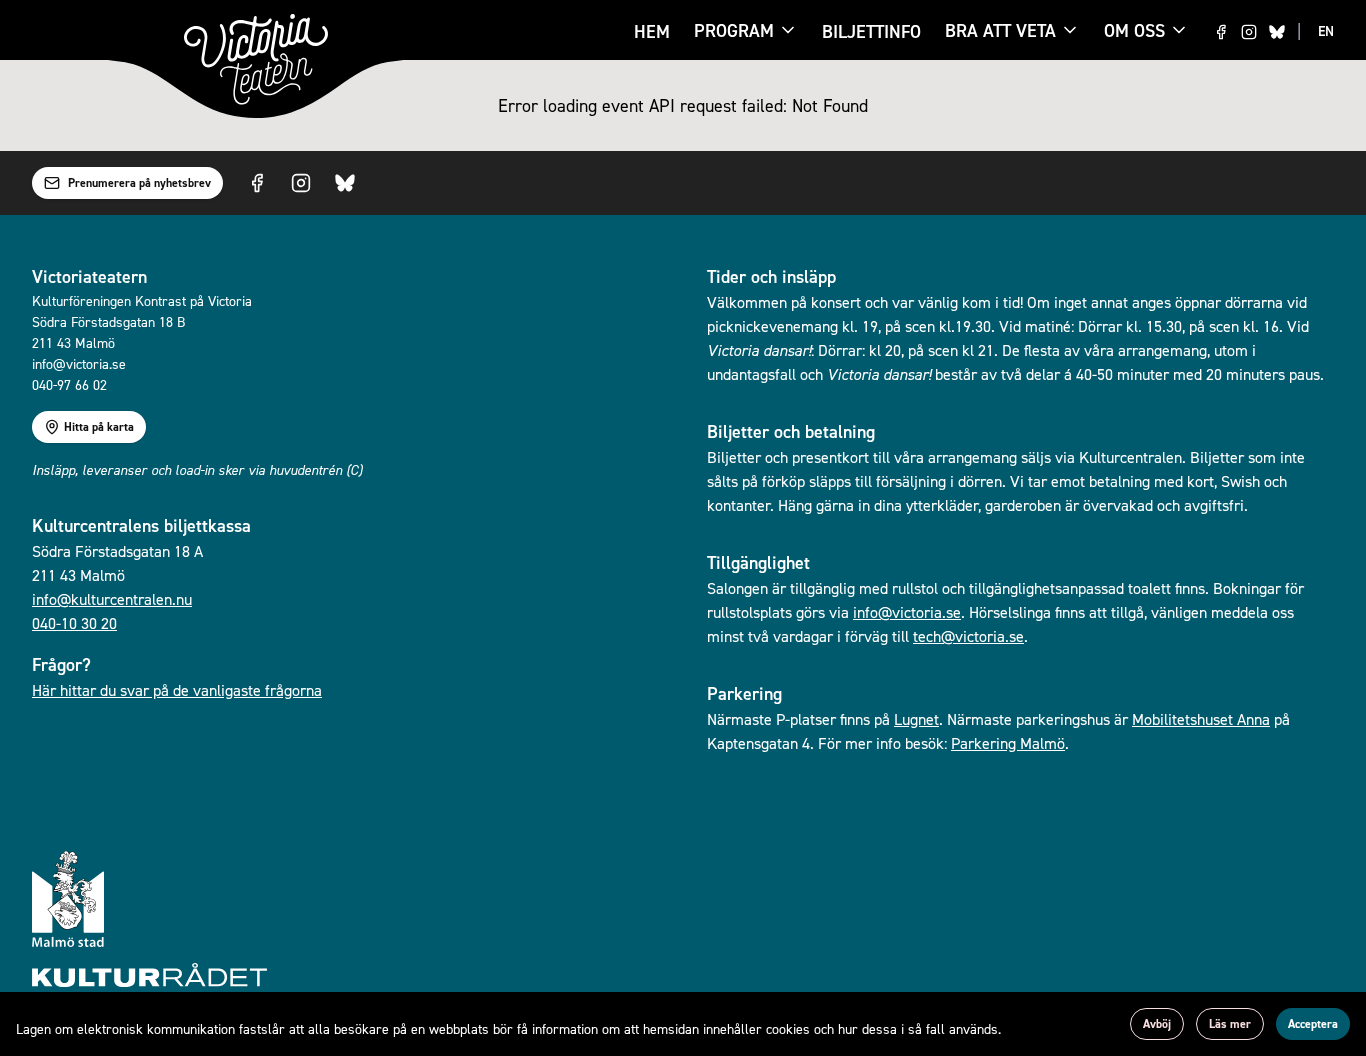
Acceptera (1313, 1024)
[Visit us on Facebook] (1221, 32)
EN (1326, 31)
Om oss (1134, 30)
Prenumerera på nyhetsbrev (139, 183)
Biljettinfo (871, 31)
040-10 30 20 (74, 623)
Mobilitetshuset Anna (1201, 719)
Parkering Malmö (1008, 743)
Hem (652, 31)
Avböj (1157, 1024)
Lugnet (916, 719)
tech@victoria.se (968, 636)
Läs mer (1230, 1024)
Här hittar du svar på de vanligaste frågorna (177, 690)
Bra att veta (1000, 32)
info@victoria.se (907, 612)
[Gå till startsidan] (256, 59)
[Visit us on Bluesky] (1277, 32)
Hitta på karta (99, 427)
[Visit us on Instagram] (1249, 32)
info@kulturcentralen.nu (112, 599)
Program (734, 32)
